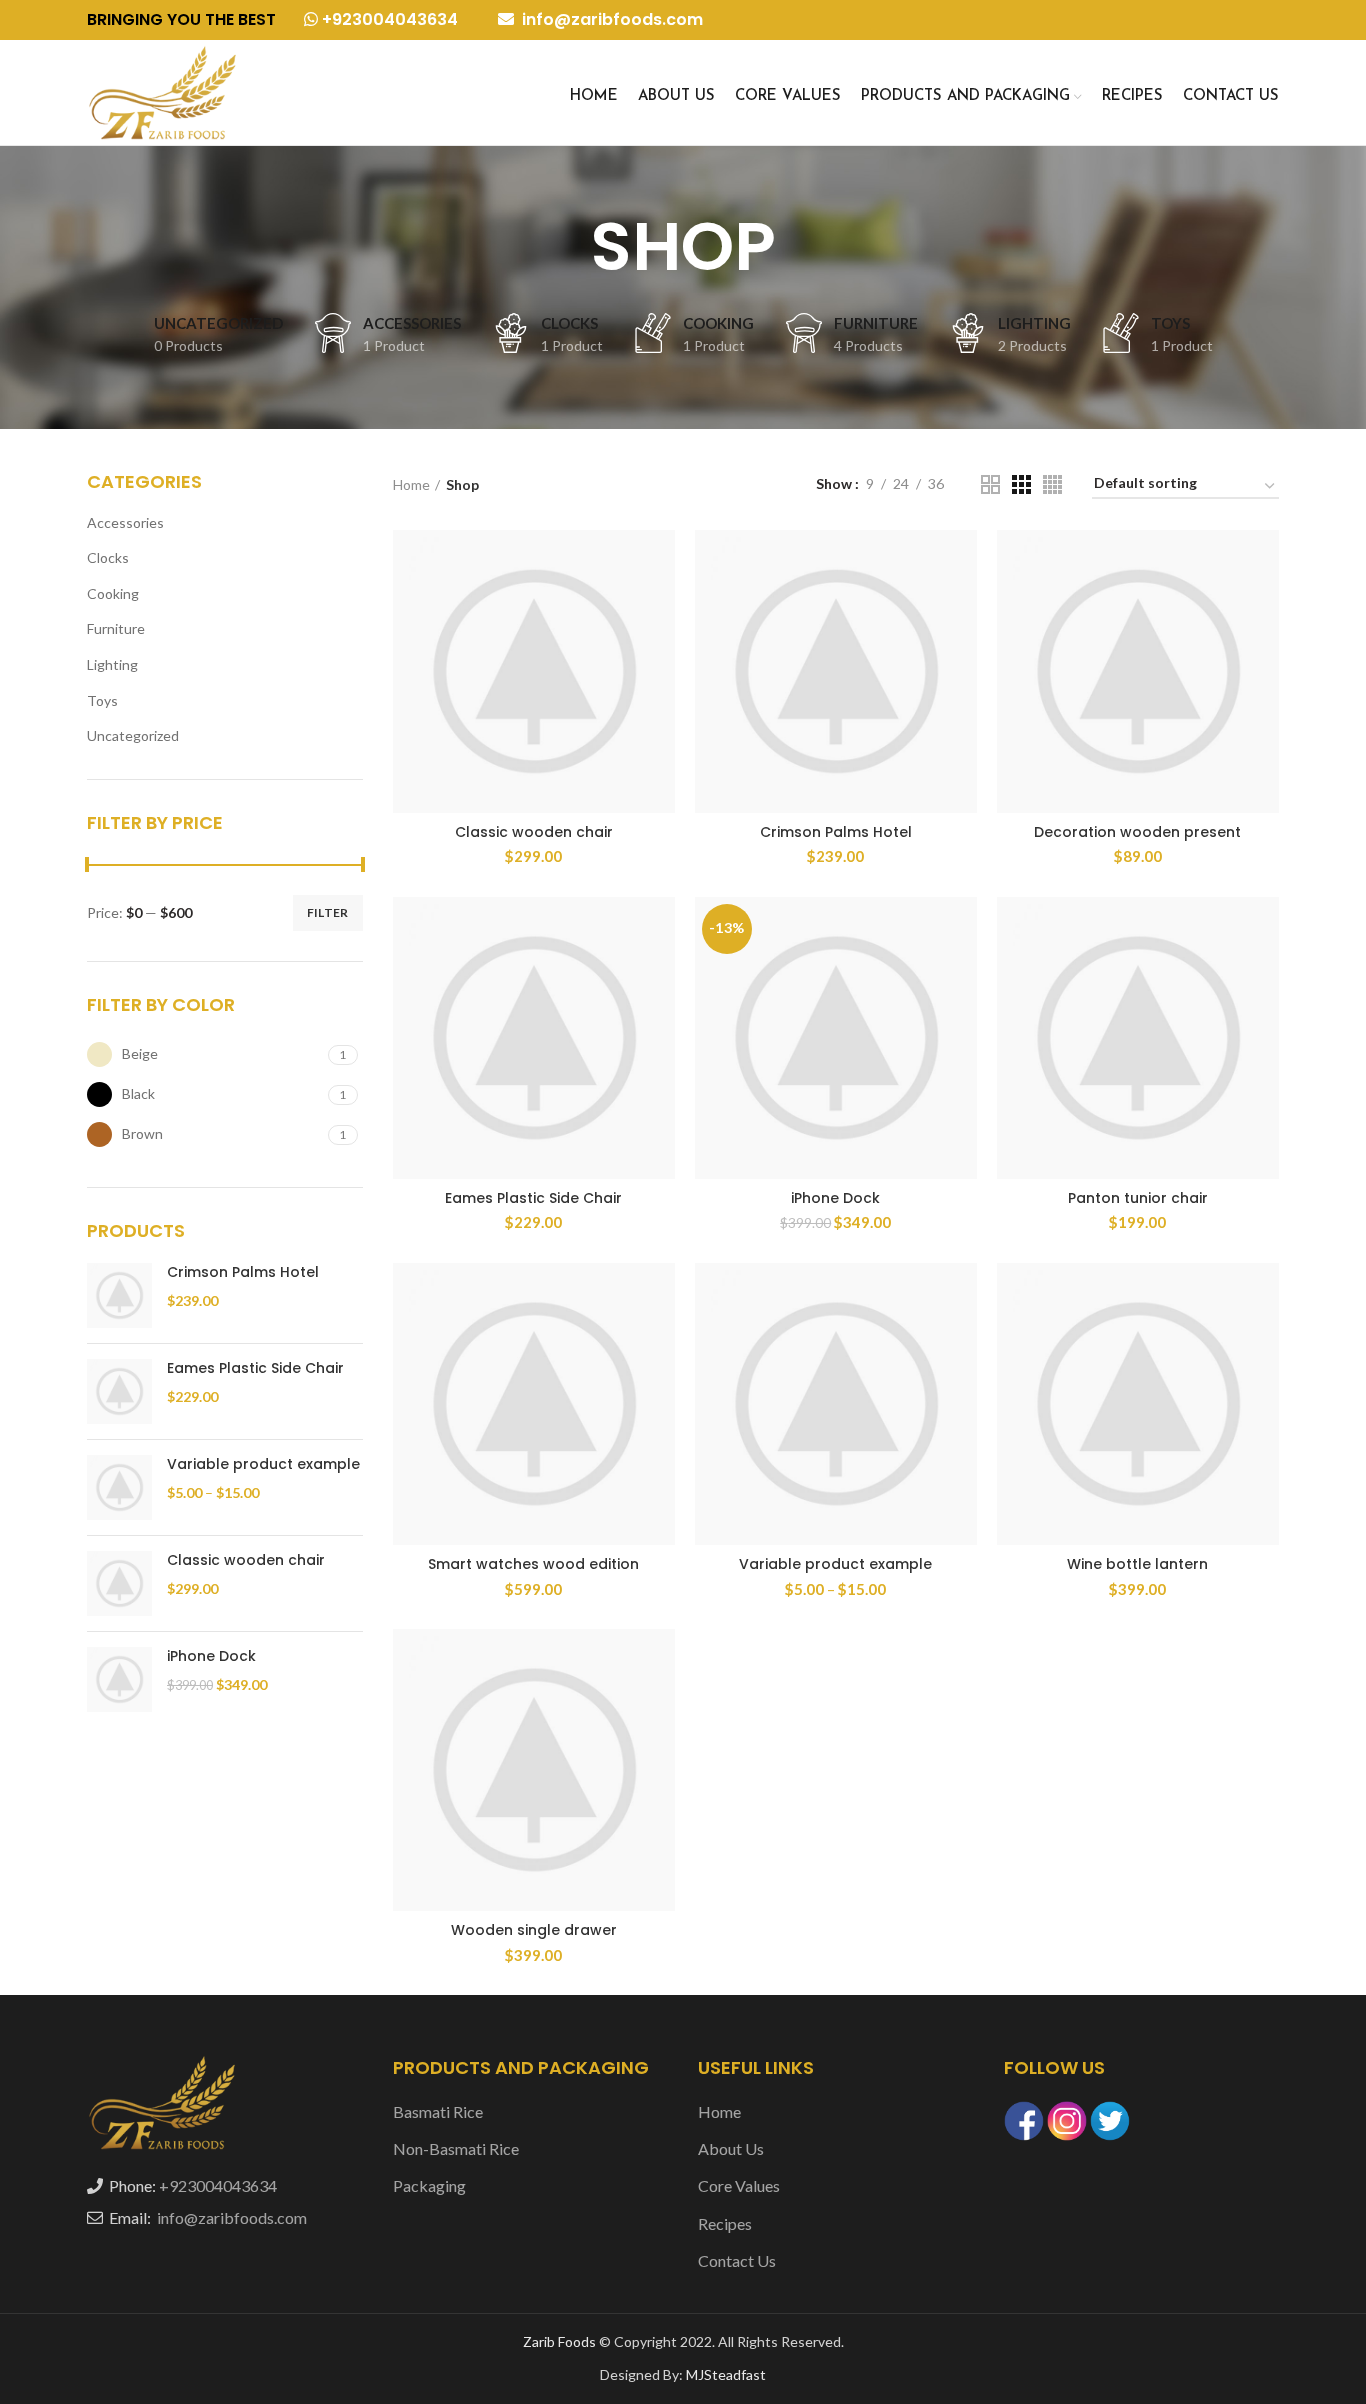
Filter (328, 912)
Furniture (116, 628)
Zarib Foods (561, 2341)
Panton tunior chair (1138, 1198)
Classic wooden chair (246, 1560)
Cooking (113, 593)
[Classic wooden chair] (119, 1583)
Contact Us (737, 2260)
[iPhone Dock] (119, 1679)
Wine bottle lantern (1137, 1564)
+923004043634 (388, 19)
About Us (731, 2148)
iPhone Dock (211, 1656)
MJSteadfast (726, 2374)
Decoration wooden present (1137, 832)
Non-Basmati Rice (456, 2148)
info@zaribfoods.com (610, 19)
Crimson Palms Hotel (243, 1272)
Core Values (739, 2185)
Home (411, 484)
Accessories (125, 522)
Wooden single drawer (534, 1930)
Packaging (429, 2185)
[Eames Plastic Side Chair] (119, 1391)
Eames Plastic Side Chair (255, 1368)
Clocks (108, 557)
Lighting (112, 664)
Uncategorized (133, 735)
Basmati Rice (438, 2111)
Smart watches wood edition (533, 1564)
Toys (102, 700)
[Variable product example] (119, 1487)
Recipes (725, 2223)
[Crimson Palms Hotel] (119, 1295)
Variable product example (263, 1464)
